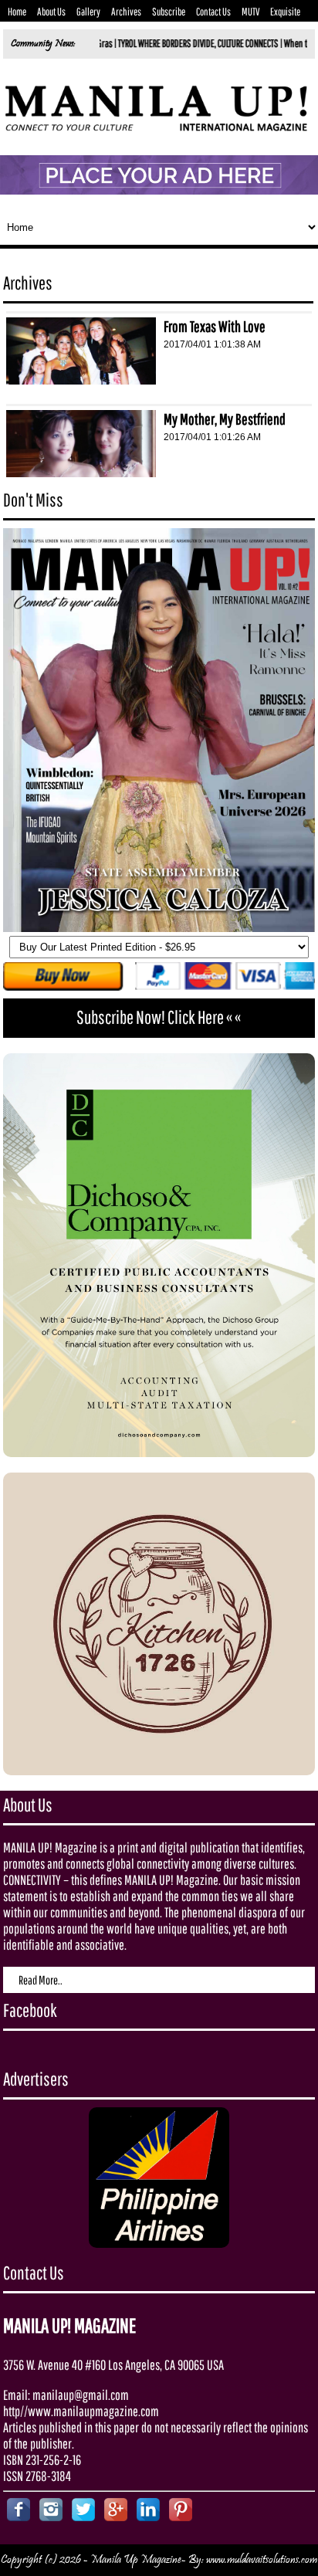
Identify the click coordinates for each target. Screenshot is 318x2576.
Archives (126, 12)
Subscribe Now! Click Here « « (159, 1017)
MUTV (250, 12)
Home (17, 12)
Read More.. (41, 1980)
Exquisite (285, 12)
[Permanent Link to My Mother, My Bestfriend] (81, 473)
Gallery (88, 12)
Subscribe (169, 12)
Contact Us (213, 12)
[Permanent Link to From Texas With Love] (81, 380)
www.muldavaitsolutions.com (262, 2560)
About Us (51, 12)
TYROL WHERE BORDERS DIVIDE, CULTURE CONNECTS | (152, 43)
